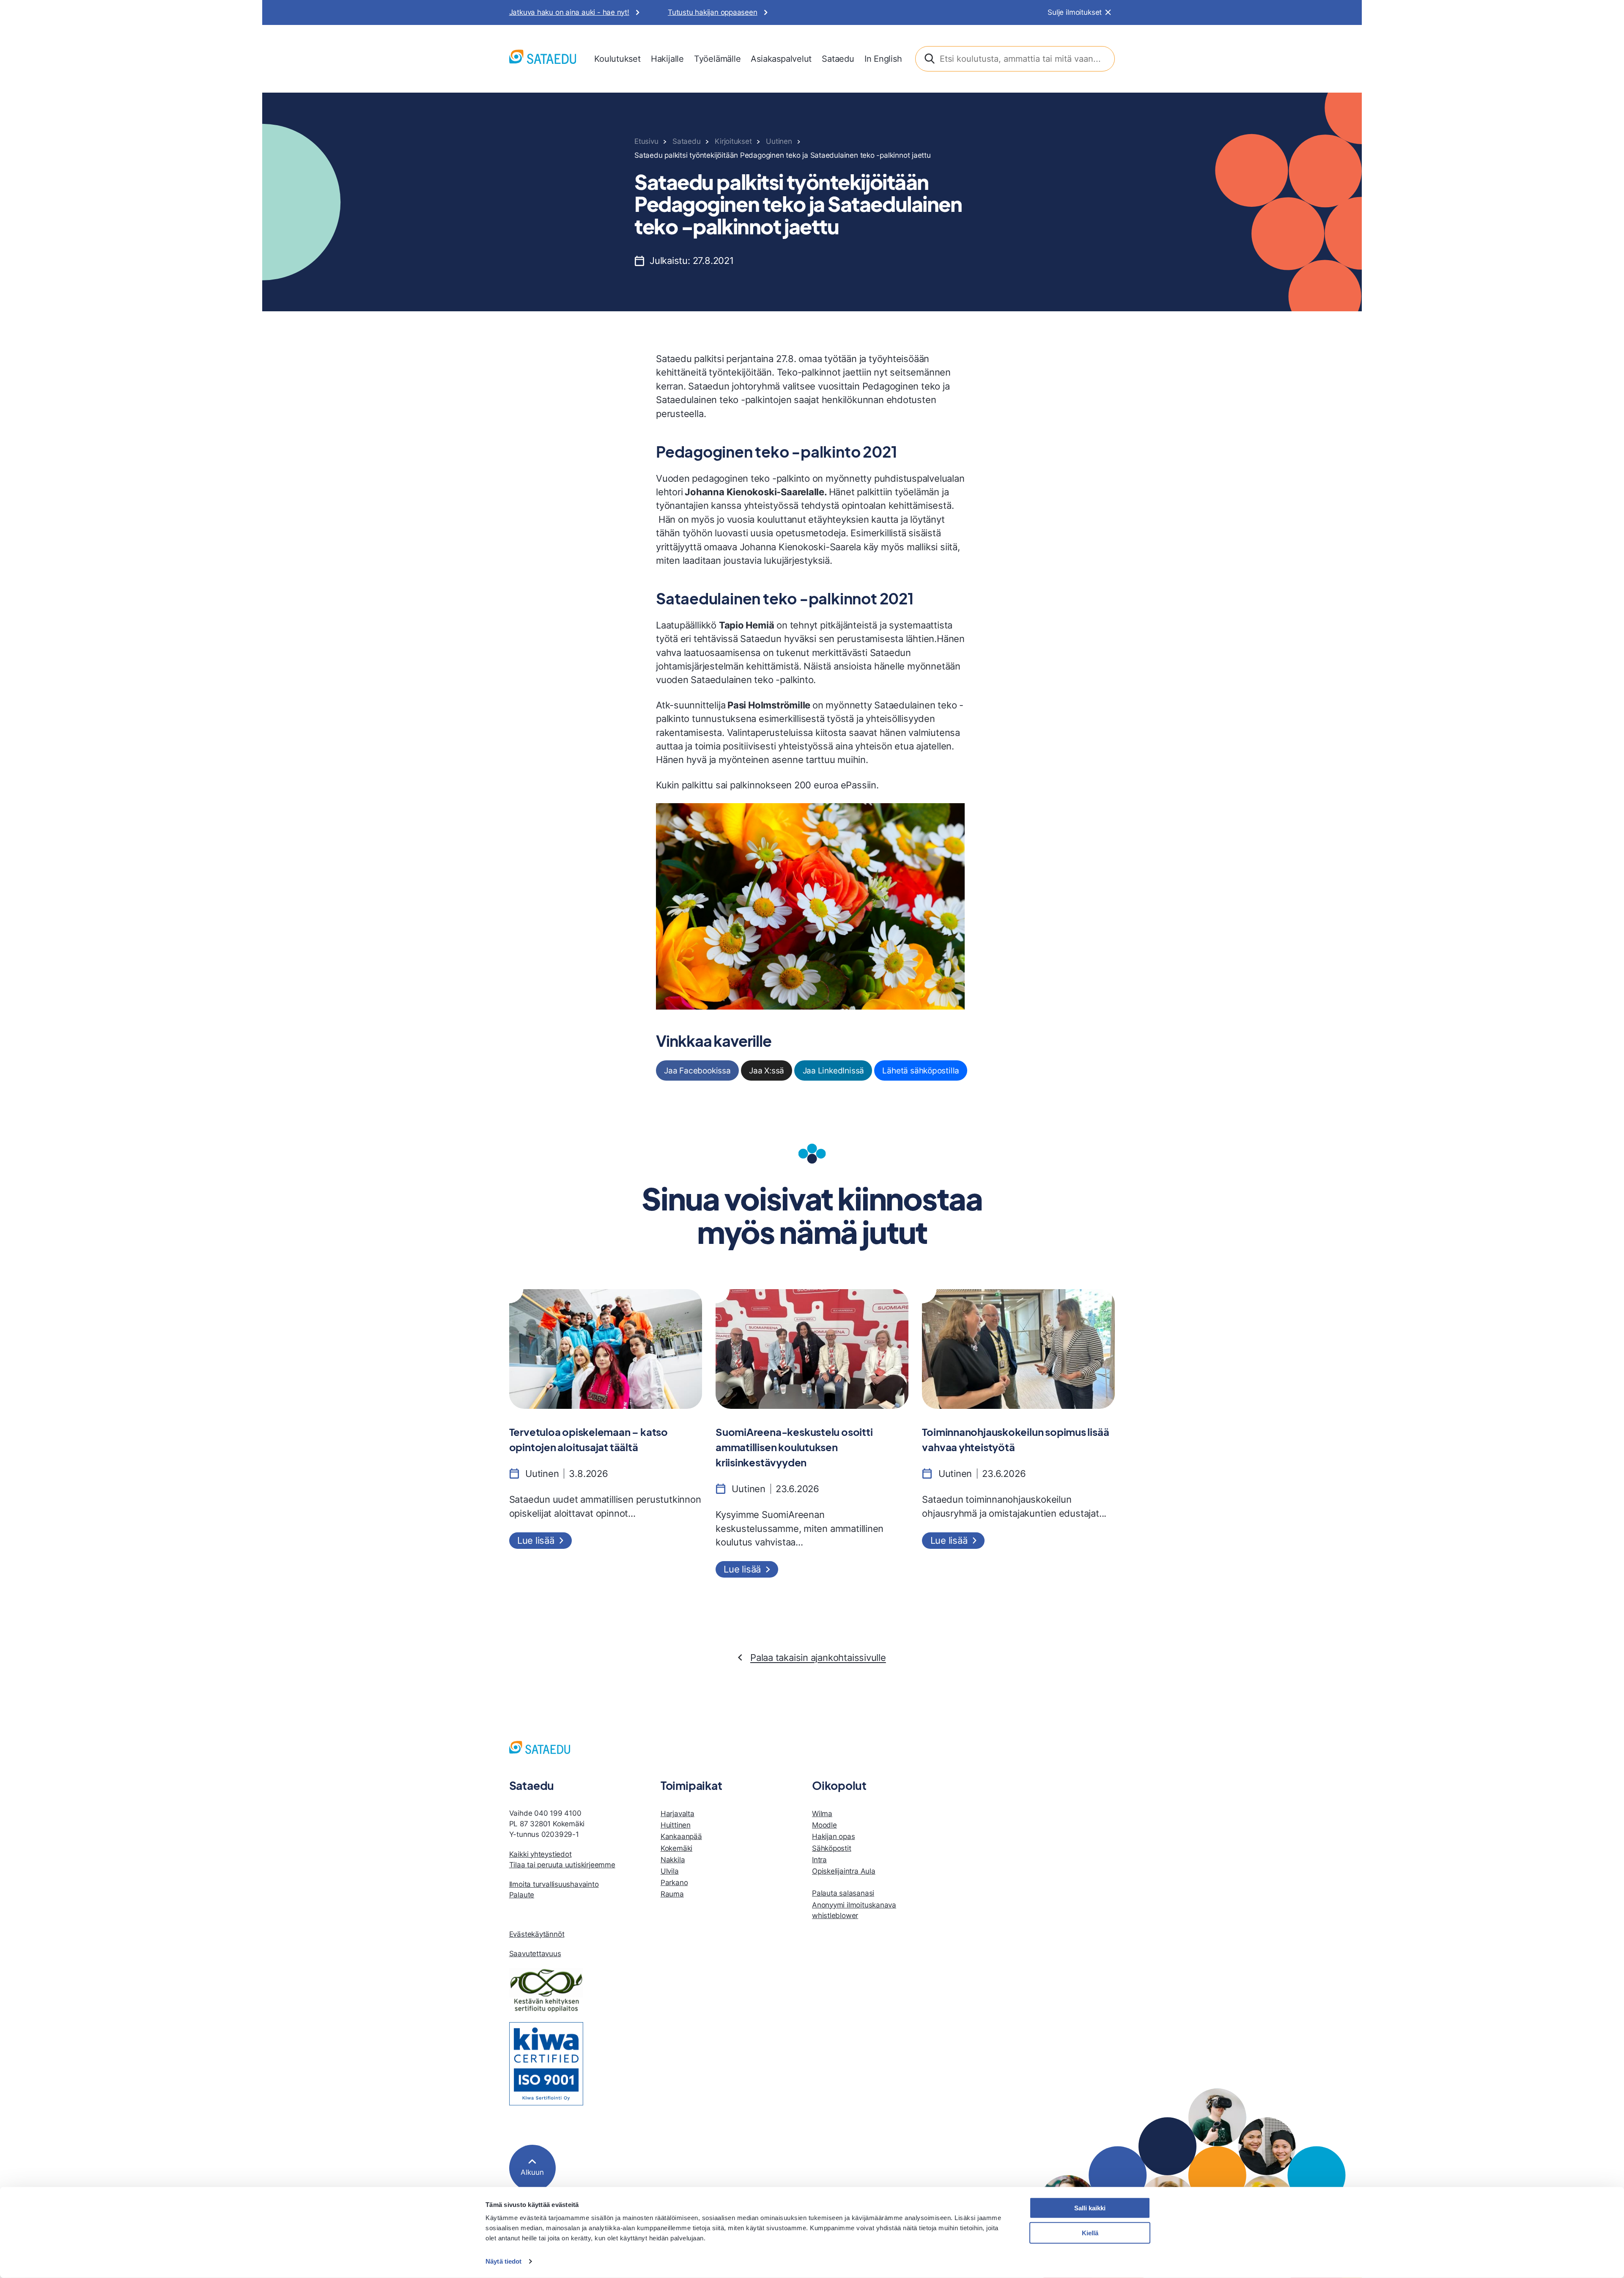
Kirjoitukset (733, 141)
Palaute (522, 1895)
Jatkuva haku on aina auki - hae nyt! (569, 12)
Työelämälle (717, 59)
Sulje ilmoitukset (1075, 12)
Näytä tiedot (503, 2261)
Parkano (674, 1883)
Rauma (672, 1894)
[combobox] (1015, 59)
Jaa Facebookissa (697, 1070)
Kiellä (1090, 2233)
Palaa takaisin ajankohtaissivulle (818, 1658)
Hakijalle (667, 59)
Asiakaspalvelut (781, 59)
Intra (819, 1860)
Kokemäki (676, 1848)
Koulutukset (617, 59)
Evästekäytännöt (537, 1934)
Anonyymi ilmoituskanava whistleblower (854, 1910)
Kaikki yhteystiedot (540, 1854)
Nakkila (673, 1860)
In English (883, 59)
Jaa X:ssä (767, 1070)
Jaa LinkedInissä (834, 1070)
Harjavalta (678, 1814)
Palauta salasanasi (843, 1893)
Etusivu (646, 141)
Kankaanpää (681, 1836)
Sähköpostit (832, 1848)
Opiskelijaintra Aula (844, 1871)
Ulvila (670, 1871)
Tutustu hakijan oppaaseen (713, 12)
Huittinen (676, 1825)
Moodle (824, 1825)
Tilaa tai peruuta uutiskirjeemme (562, 1865)
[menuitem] (617, 59)
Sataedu (838, 59)
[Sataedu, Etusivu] (543, 59)
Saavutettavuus (535, 1954)
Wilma (822, 1814)
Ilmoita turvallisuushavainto (554, 1884)
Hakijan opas (833, 1836)
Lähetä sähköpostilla (921, 1070)
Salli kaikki (1090, 2208)
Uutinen (779, 141)
